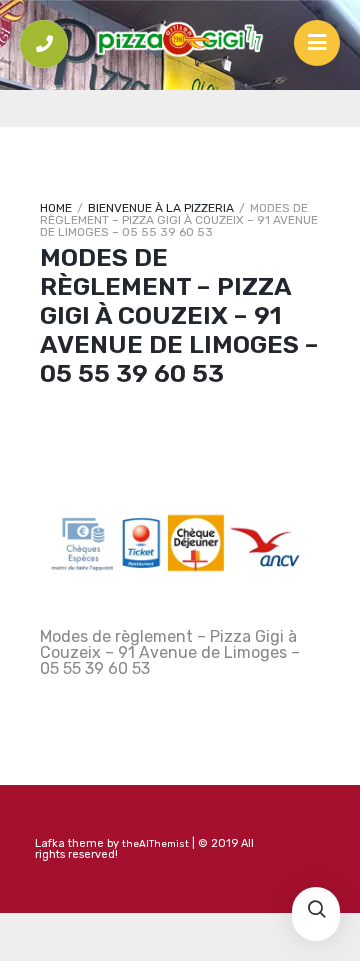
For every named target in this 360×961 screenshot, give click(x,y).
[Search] (316, 911)
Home (56, 208)
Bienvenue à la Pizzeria (161, 208)
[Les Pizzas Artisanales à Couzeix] (180, 40)
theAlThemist (155, 844)
